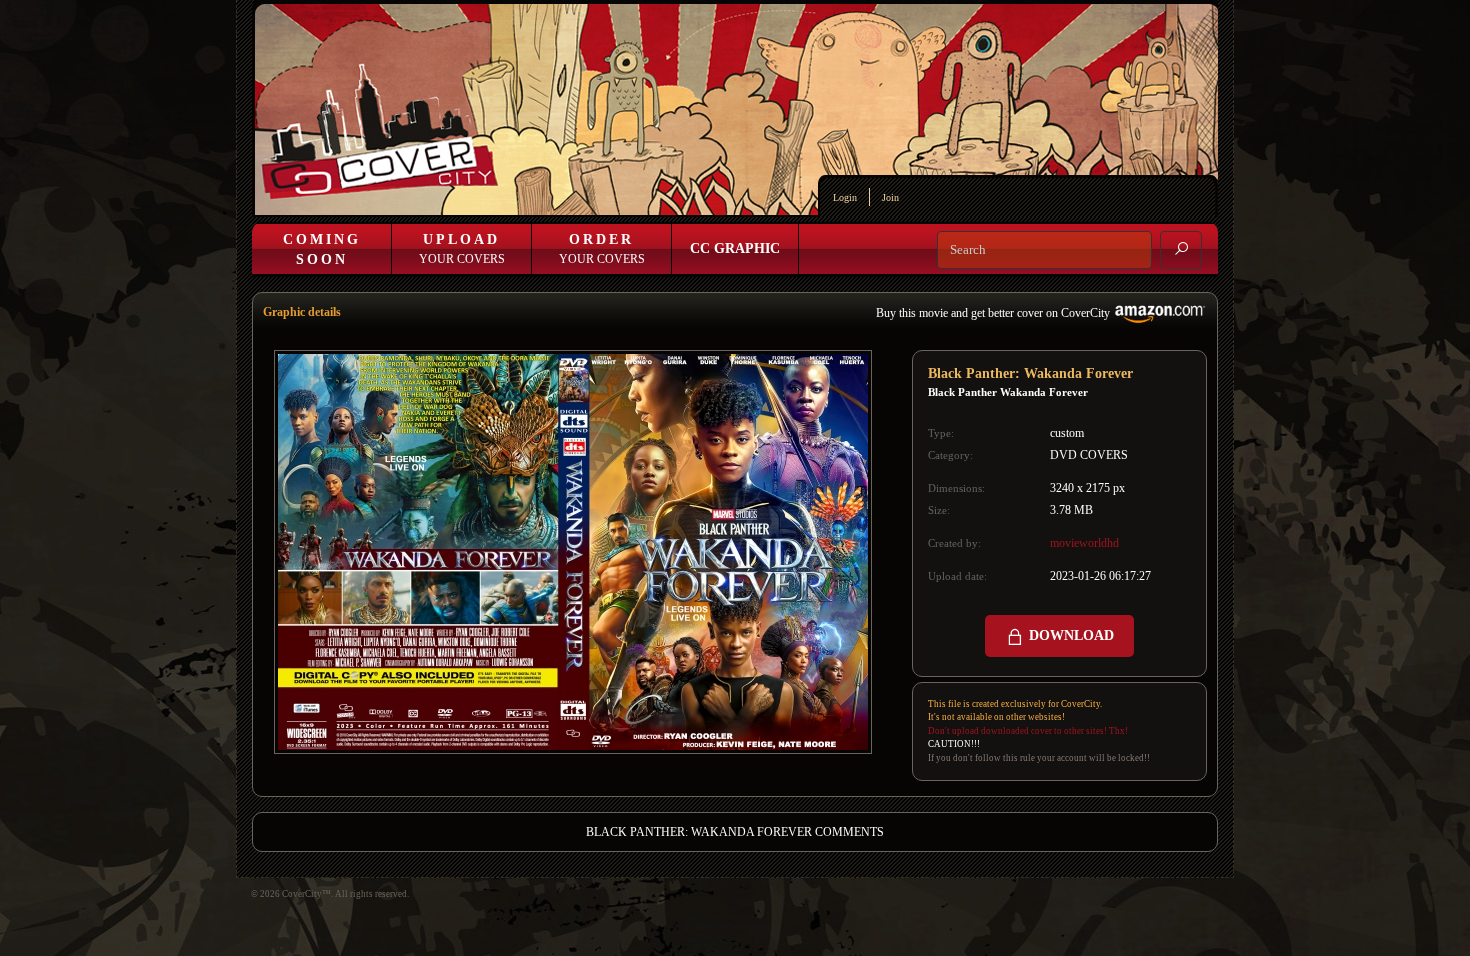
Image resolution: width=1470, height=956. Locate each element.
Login (845, 197)
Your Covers (462, 249)
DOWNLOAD (1069, 635)
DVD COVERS (1089, 455)
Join (890, 197)
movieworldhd (1084, 543)
